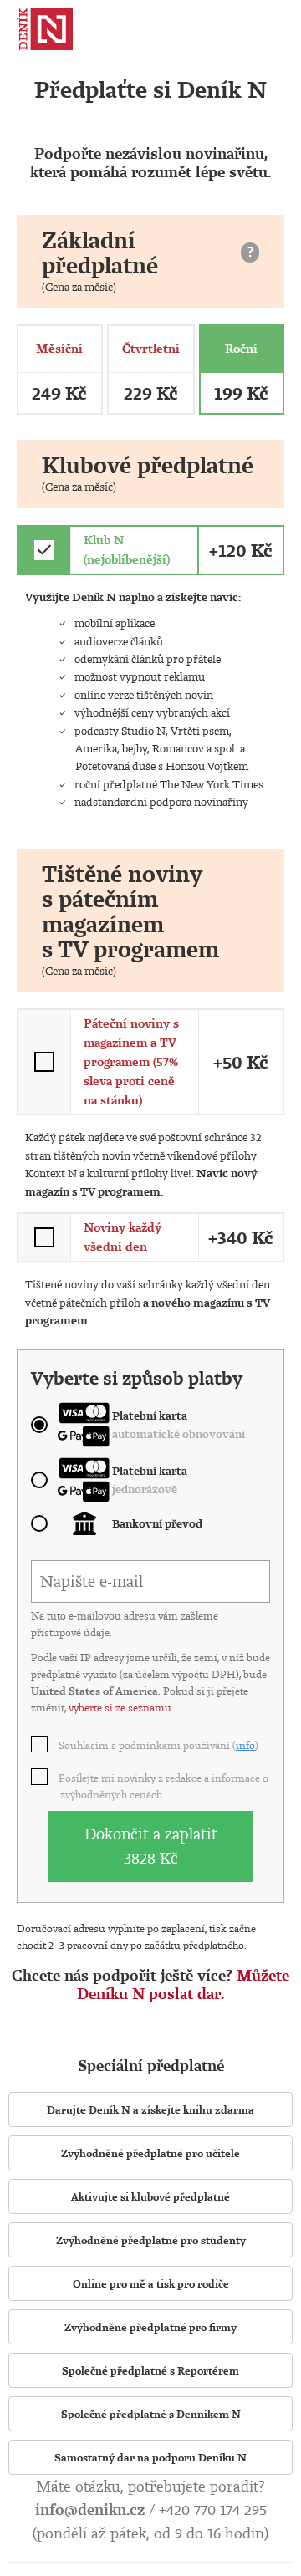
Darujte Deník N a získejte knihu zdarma (150, 2109)
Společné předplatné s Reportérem (150, 2370)
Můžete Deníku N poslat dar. (183, 1984)
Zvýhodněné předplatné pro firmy (150, 2327)
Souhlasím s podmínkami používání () (159, 1745)
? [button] (250, 252)
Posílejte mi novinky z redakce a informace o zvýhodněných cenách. (164, 1786)
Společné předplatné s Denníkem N (151, 2414)
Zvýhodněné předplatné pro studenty (151, 2240)
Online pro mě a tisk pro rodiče (151, 2283)
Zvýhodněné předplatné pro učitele (150, 2153)
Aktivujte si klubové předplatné (150, 2196)
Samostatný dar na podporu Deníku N (150, 2457)
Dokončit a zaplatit (151, 1846)
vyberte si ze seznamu (120, 1707)
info (245, 1745)
